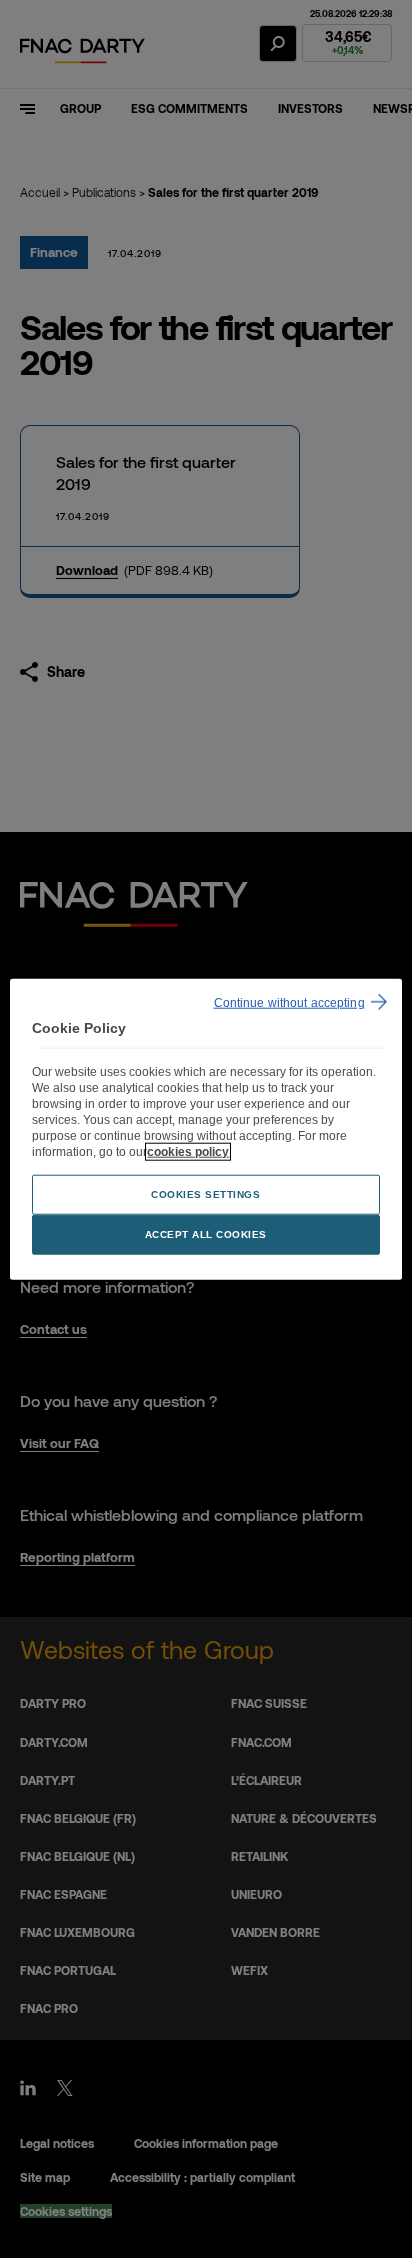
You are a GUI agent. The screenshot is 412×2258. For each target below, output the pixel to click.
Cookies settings (205, 1193)
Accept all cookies (206, 1233)
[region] (205, 1129)
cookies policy (188, 1151)
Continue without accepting (289, 1003)
